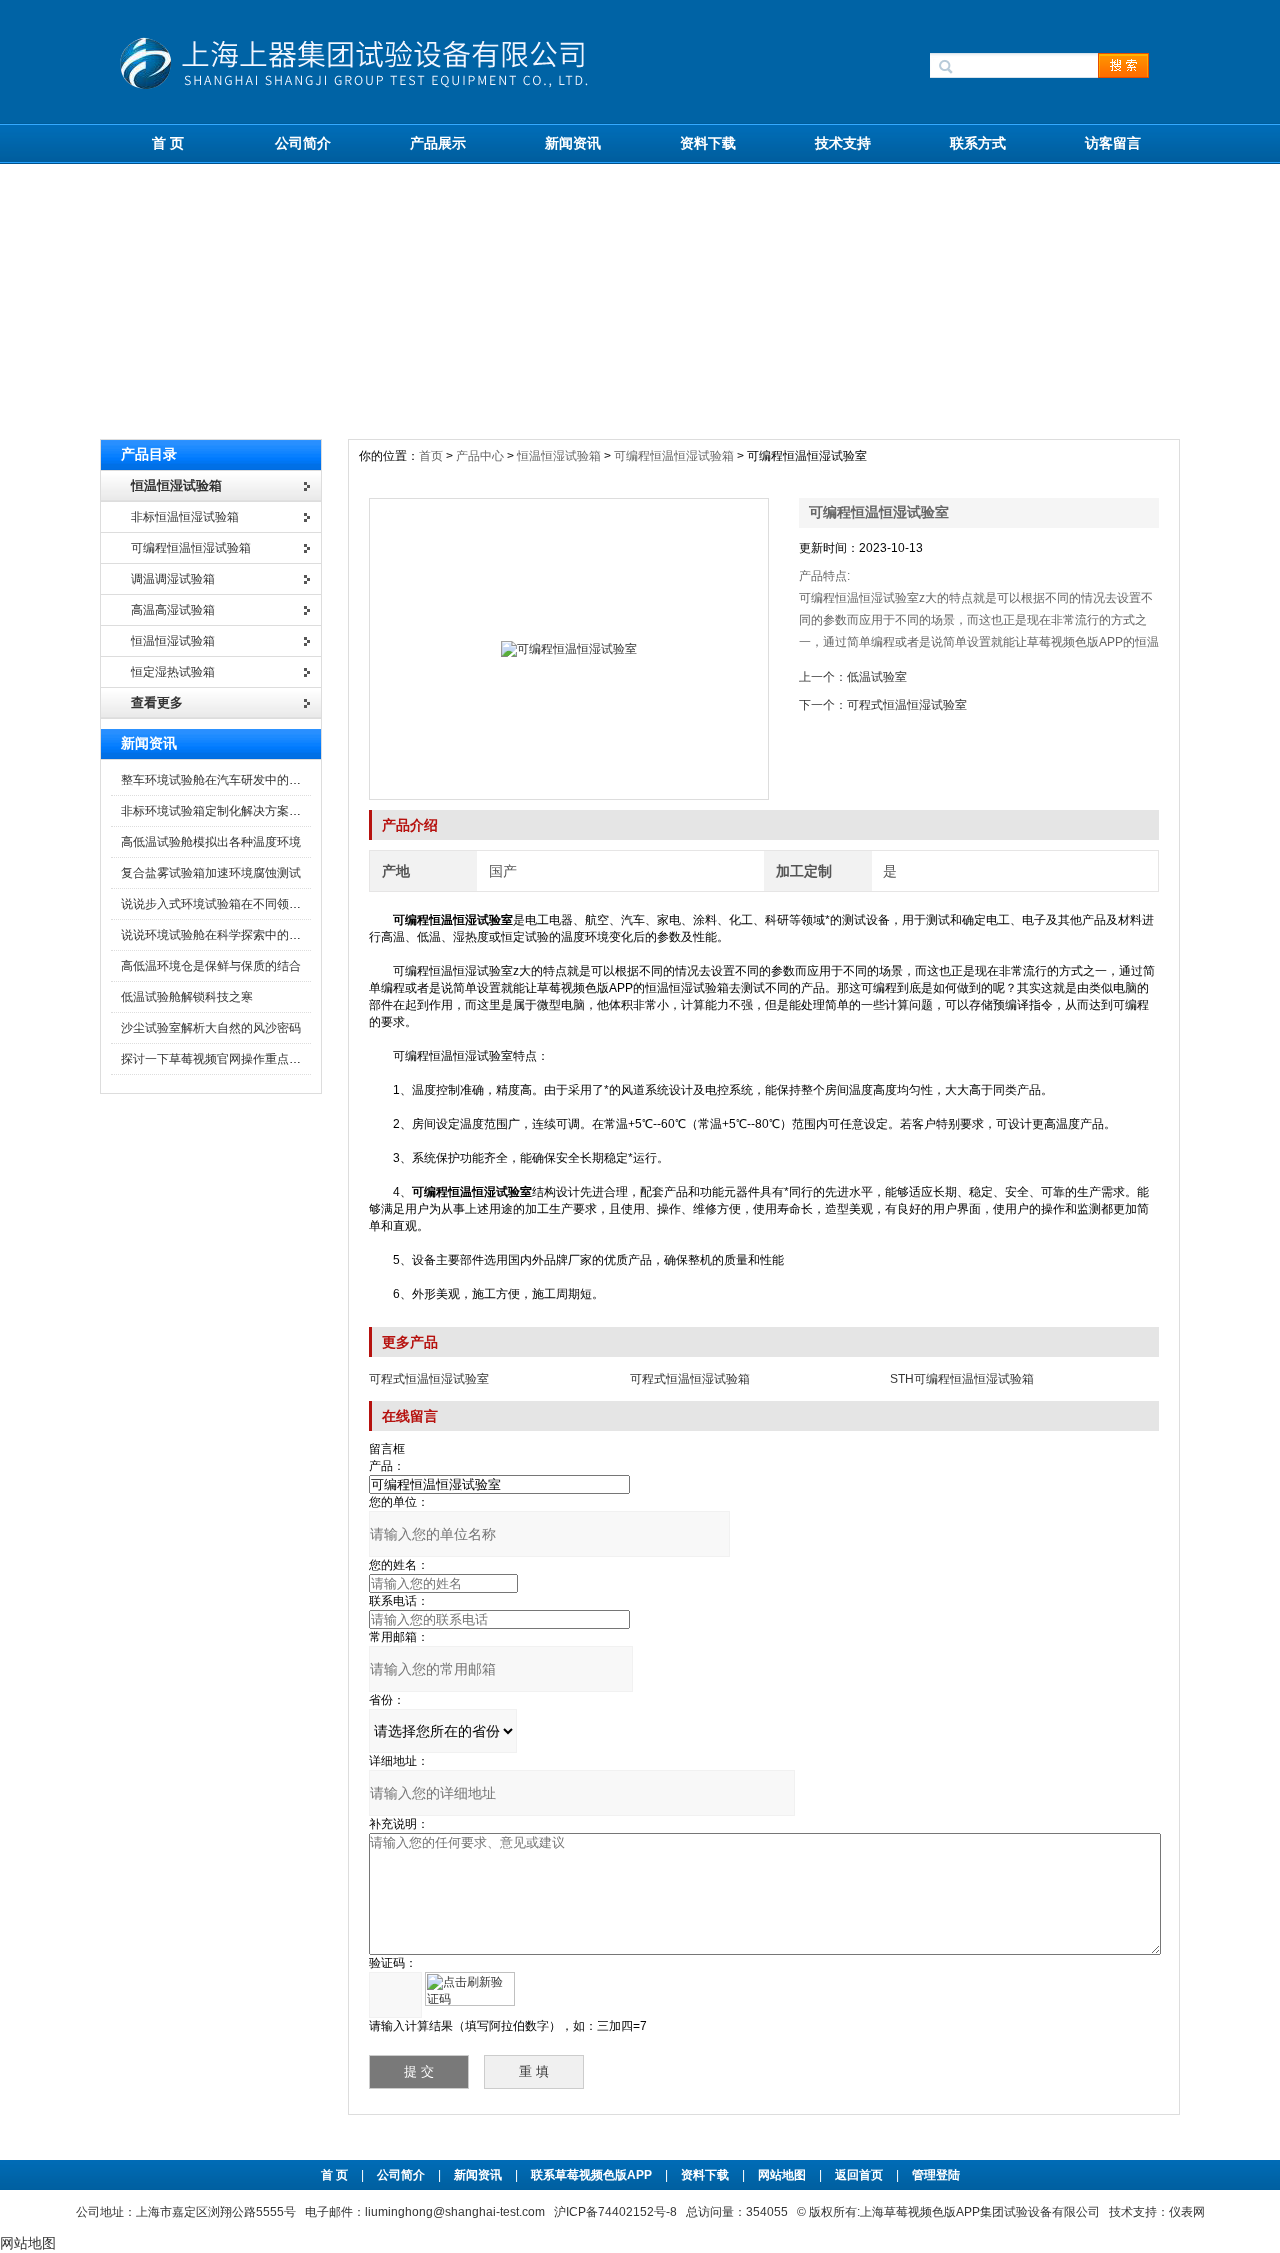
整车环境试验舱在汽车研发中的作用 (217, 780)
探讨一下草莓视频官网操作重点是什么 (223, 1059)
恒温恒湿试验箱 (559, 456)
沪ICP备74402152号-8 (615, 2212)
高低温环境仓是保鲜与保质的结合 (211, 966)
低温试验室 (877, 677)
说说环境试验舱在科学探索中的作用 (217, 935)
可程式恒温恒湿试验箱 (690, 1379)
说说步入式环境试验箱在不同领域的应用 (229, 904)
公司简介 (303, 143)
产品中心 (481, 456)
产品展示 (438, 143)
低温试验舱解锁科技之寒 (187, 997)
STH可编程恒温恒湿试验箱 (962, 1379)
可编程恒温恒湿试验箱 (674, 456)
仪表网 (1187, 2212)
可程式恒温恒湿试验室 (907, 705)
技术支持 (843, 143)
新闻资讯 (573, 143)
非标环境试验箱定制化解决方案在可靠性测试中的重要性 (271, 811)
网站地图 (782, 2175)
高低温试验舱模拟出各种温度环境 (211, 842)
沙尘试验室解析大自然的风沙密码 (211, 1028)
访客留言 (1113, 143)
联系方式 (978, 143)
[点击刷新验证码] (470, 1989)
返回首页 (860, 2175)
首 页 (168, 143)
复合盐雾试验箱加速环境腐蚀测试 (211, 873)
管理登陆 (936, 2175)
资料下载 (708, 143)
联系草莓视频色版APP (591, 2175)
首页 (432, 456)
